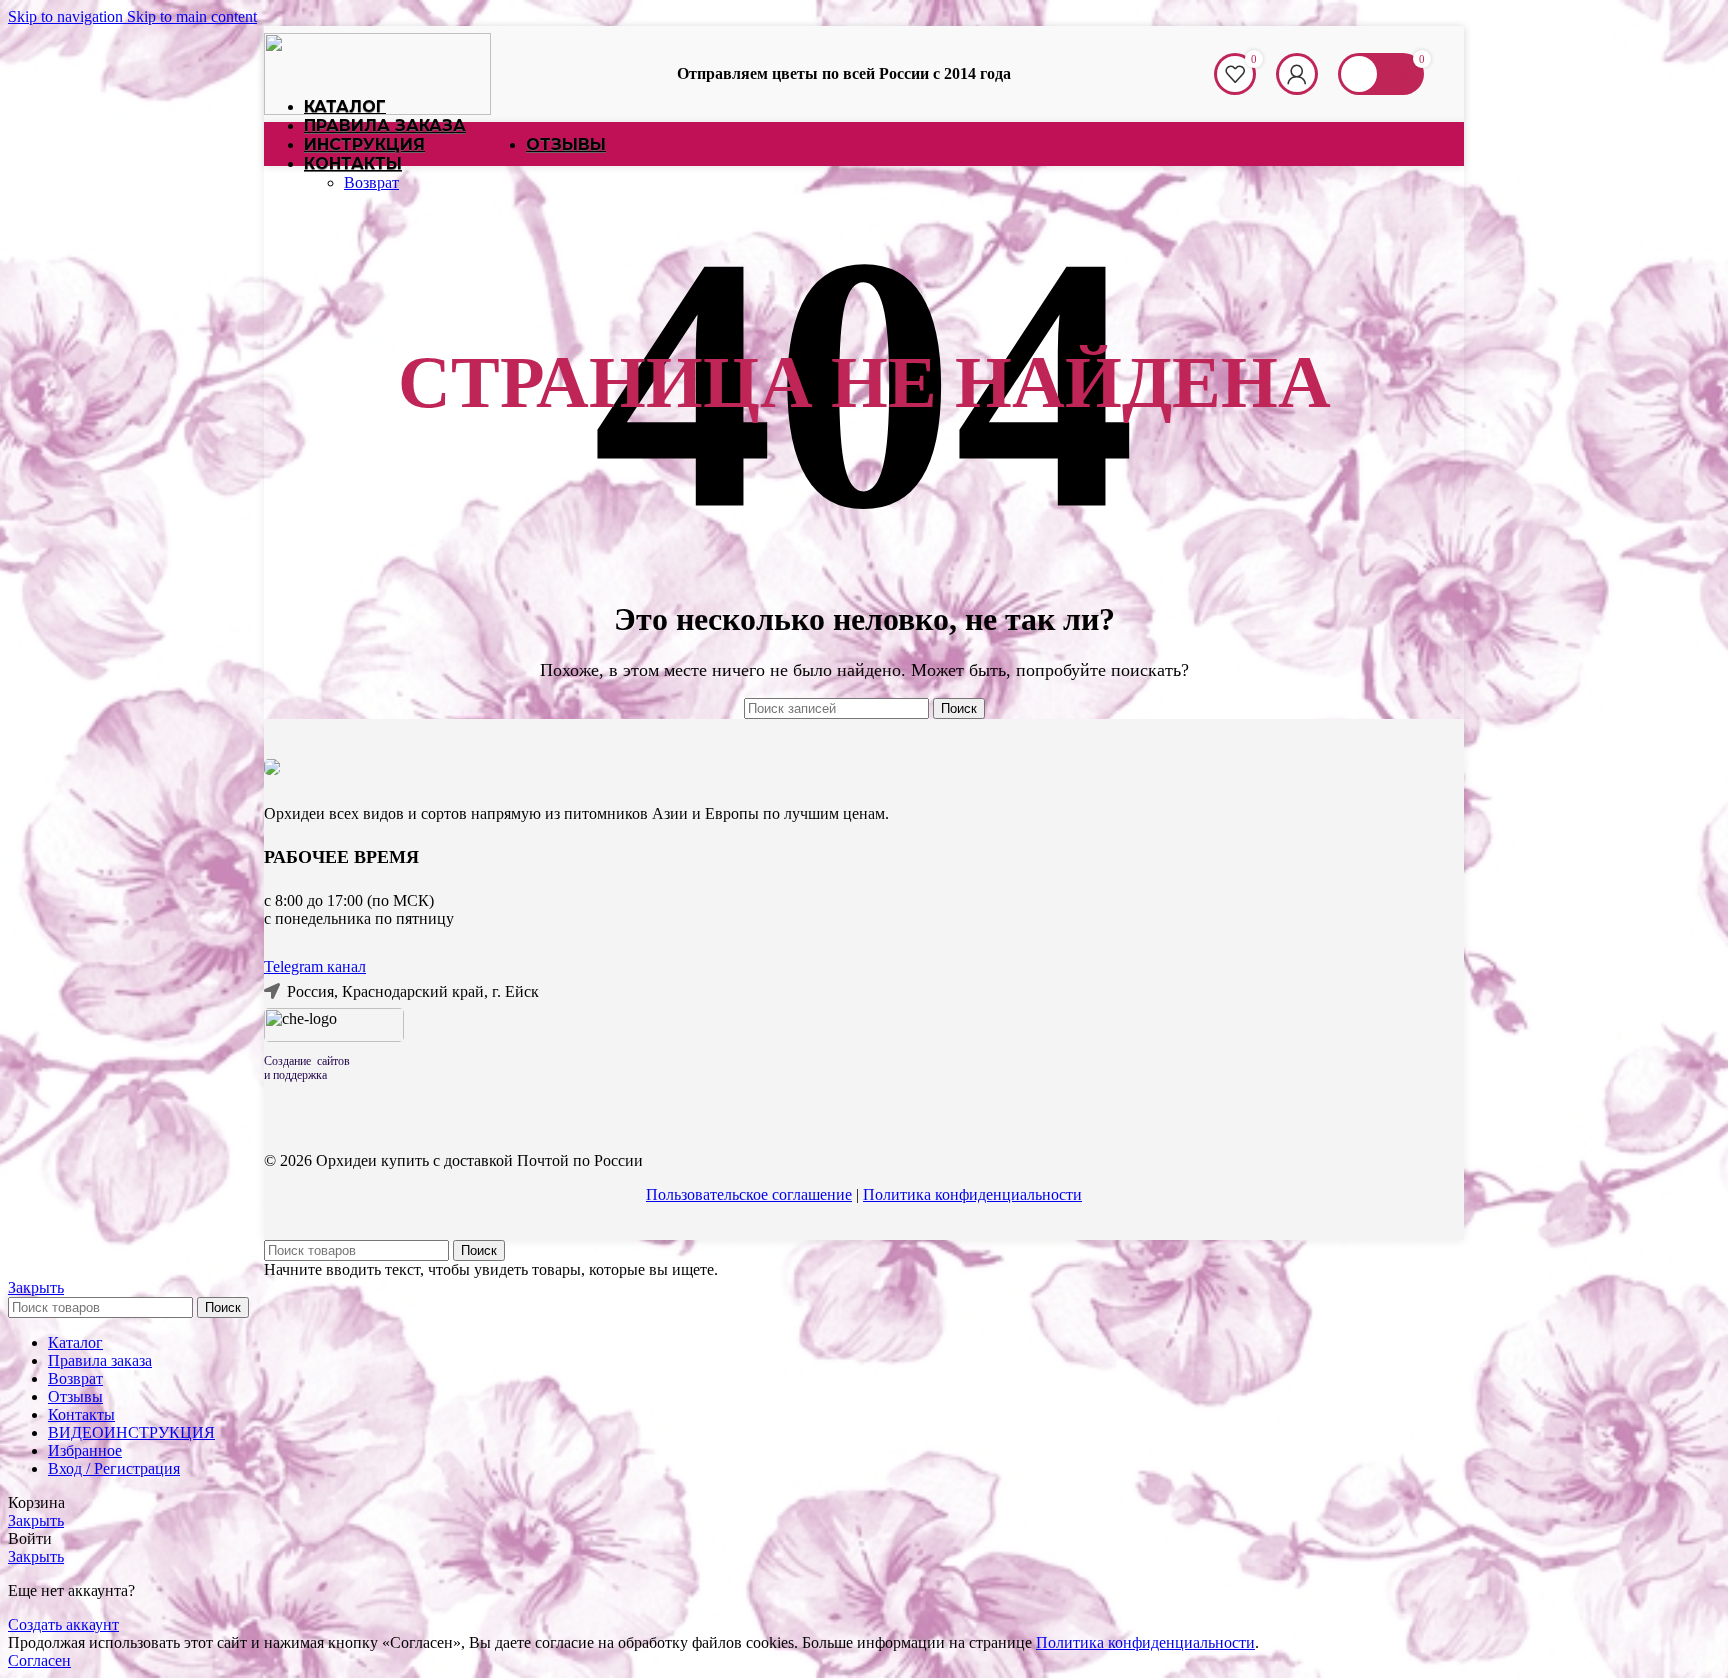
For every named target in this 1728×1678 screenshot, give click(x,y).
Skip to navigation (67, 16)
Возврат (371, 182)
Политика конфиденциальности (972, 1194)
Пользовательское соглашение (749, 1194)
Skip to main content (192, 16)
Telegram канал (315, 966)
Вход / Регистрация (114, 1468)
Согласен (39, 1660)
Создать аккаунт (63, 1624)
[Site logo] (377, 109)
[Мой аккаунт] (1297, 74)
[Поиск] (1194, 74)
